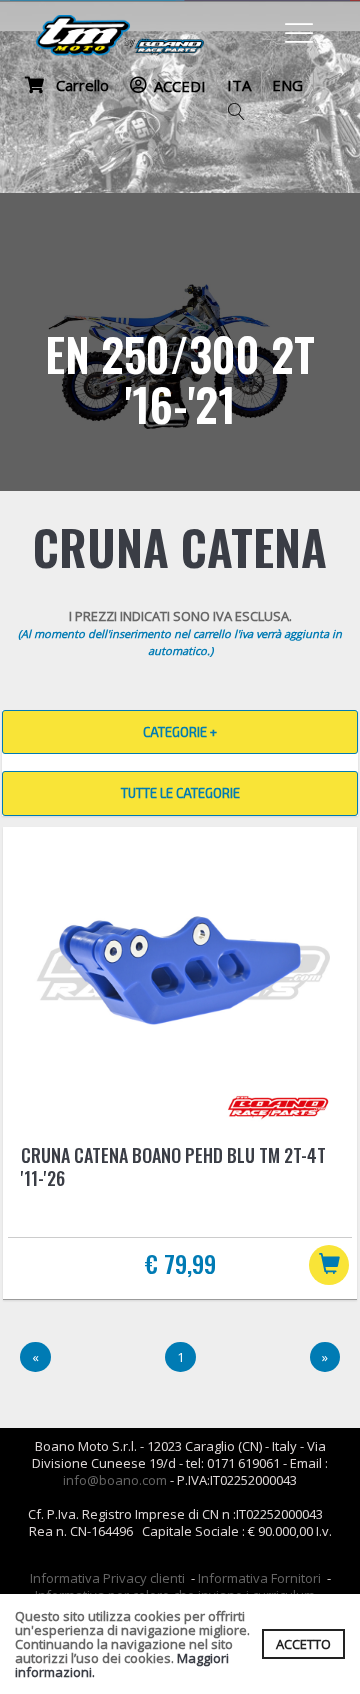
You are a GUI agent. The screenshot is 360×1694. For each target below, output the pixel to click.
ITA (239, 85)
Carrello (76, 85)
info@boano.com (115, 1480)
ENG (287, 85)
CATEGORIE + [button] (180, 732)
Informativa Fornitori (259, 1578)
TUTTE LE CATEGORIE (180, 793)
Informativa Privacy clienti (107, 1578)
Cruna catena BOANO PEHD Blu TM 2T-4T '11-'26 (173, 1166)
